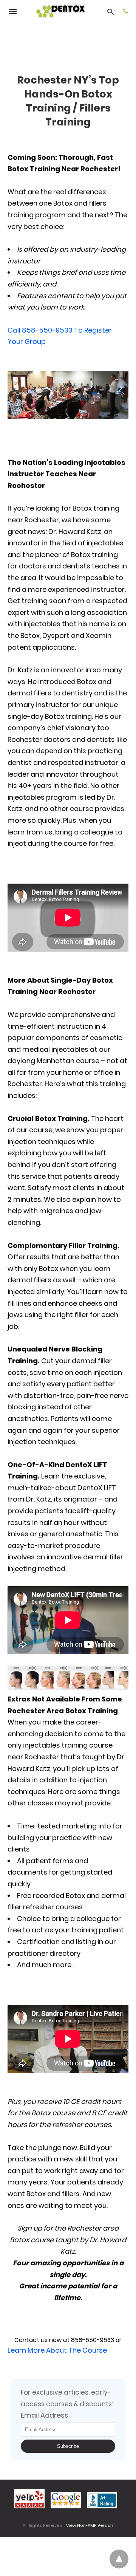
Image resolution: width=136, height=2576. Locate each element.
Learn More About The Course (57, 2350)
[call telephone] (125, 12)
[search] (110, 12)
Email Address (45, 2415)
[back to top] (119, 2559)
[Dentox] (61, 12)
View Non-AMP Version (90, 2525)
